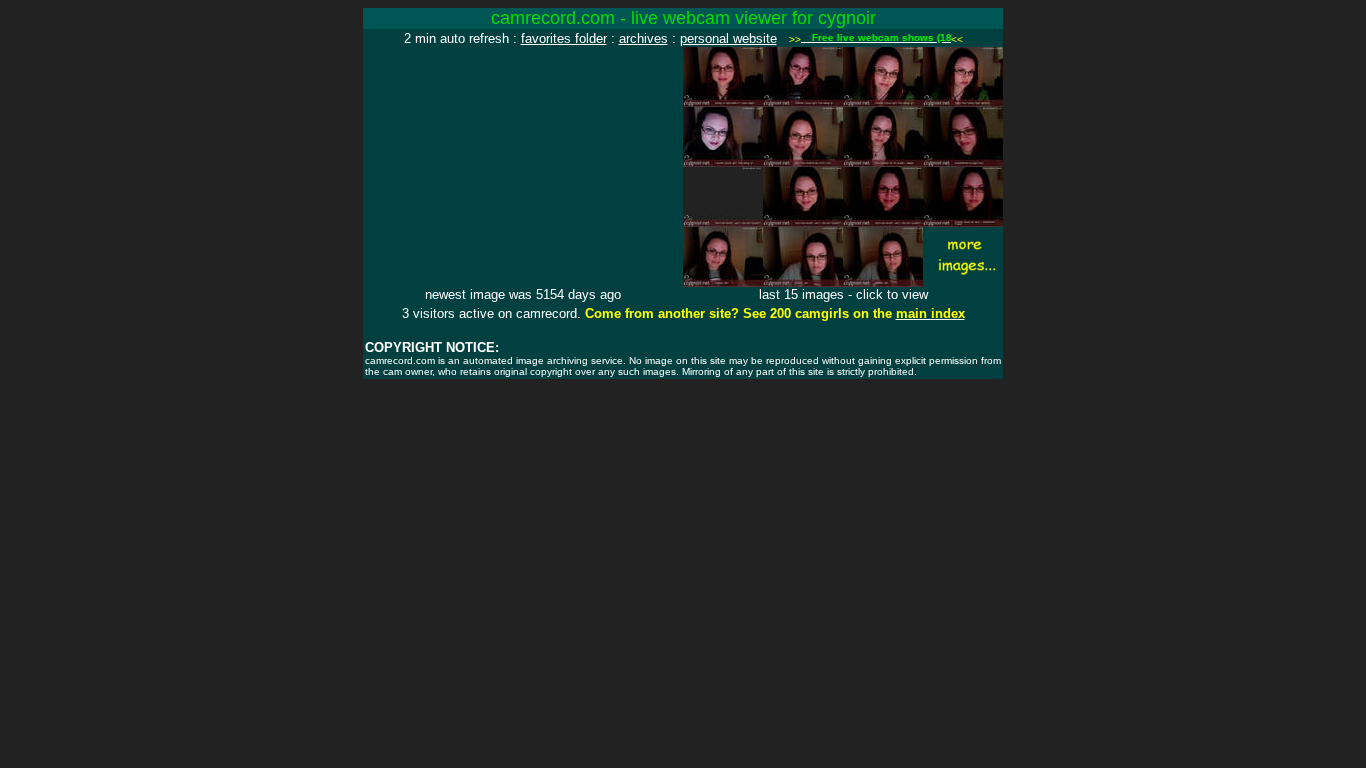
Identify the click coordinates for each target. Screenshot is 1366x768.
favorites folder (564, 38)
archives (643, 38)
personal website (728, 38)
